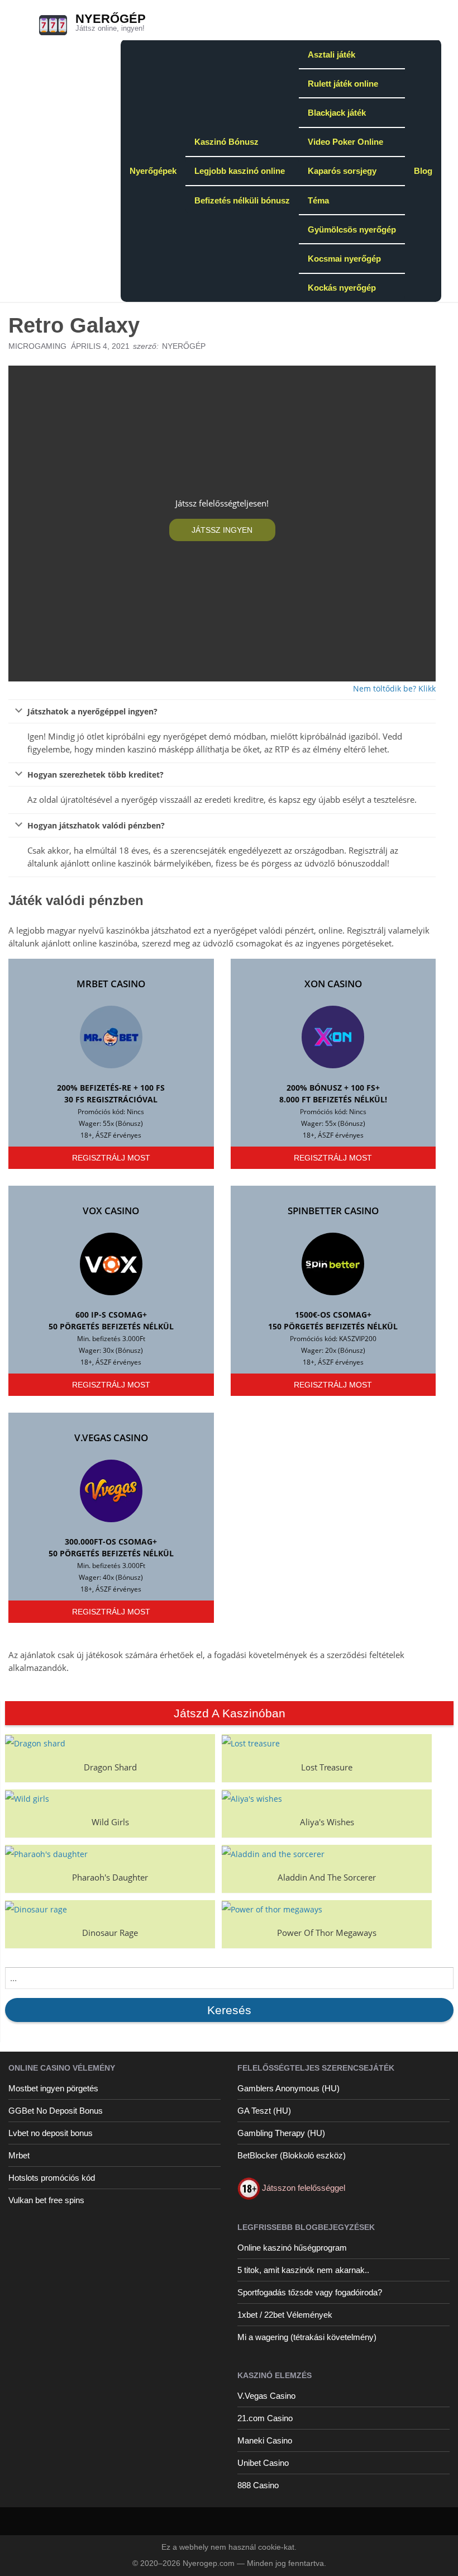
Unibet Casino (263, 2463)
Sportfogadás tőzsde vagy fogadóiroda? (310, 2292)
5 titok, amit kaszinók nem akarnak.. (303, 2270)
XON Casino (333, 984)
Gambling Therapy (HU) (281, 2133)
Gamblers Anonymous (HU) (288, 2088)
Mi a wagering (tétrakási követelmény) (307, 2337)
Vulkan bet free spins (46, 2200)
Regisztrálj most (111, 1158)
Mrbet (19, 2155)
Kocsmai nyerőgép (344, 259)
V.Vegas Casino (111, 1438)
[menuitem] (153, 171)
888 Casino (258, 2485)
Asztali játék (331, 55)
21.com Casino (265, 2418)
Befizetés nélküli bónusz (242, 200)
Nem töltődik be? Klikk (394, 688)
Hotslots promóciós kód (52, 2178)
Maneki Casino (265, 2440)
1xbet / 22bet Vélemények (285, 2315)
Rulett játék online (343, 84)
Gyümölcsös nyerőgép (352, 229)
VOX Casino (111, 1211)
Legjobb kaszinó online (240, 171)
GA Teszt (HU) (264, 2111)
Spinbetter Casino (333, 1211)
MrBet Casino (111, 984)
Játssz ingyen (222, 530)
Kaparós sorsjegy (342, 171)
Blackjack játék (337, 113)
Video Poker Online (345, 142)
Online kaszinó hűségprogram (292, 2248)
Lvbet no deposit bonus (51, 2133)
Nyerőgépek (153, 171)
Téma (318, 200)
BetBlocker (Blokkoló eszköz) (292, 2155)
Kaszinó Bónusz (226, 142)
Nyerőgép (111, 19)
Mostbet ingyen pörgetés (53, 2088)
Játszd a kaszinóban (230, 1713)
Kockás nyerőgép (342, 288)
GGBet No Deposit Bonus (56, 2111)
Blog (423, 171)
